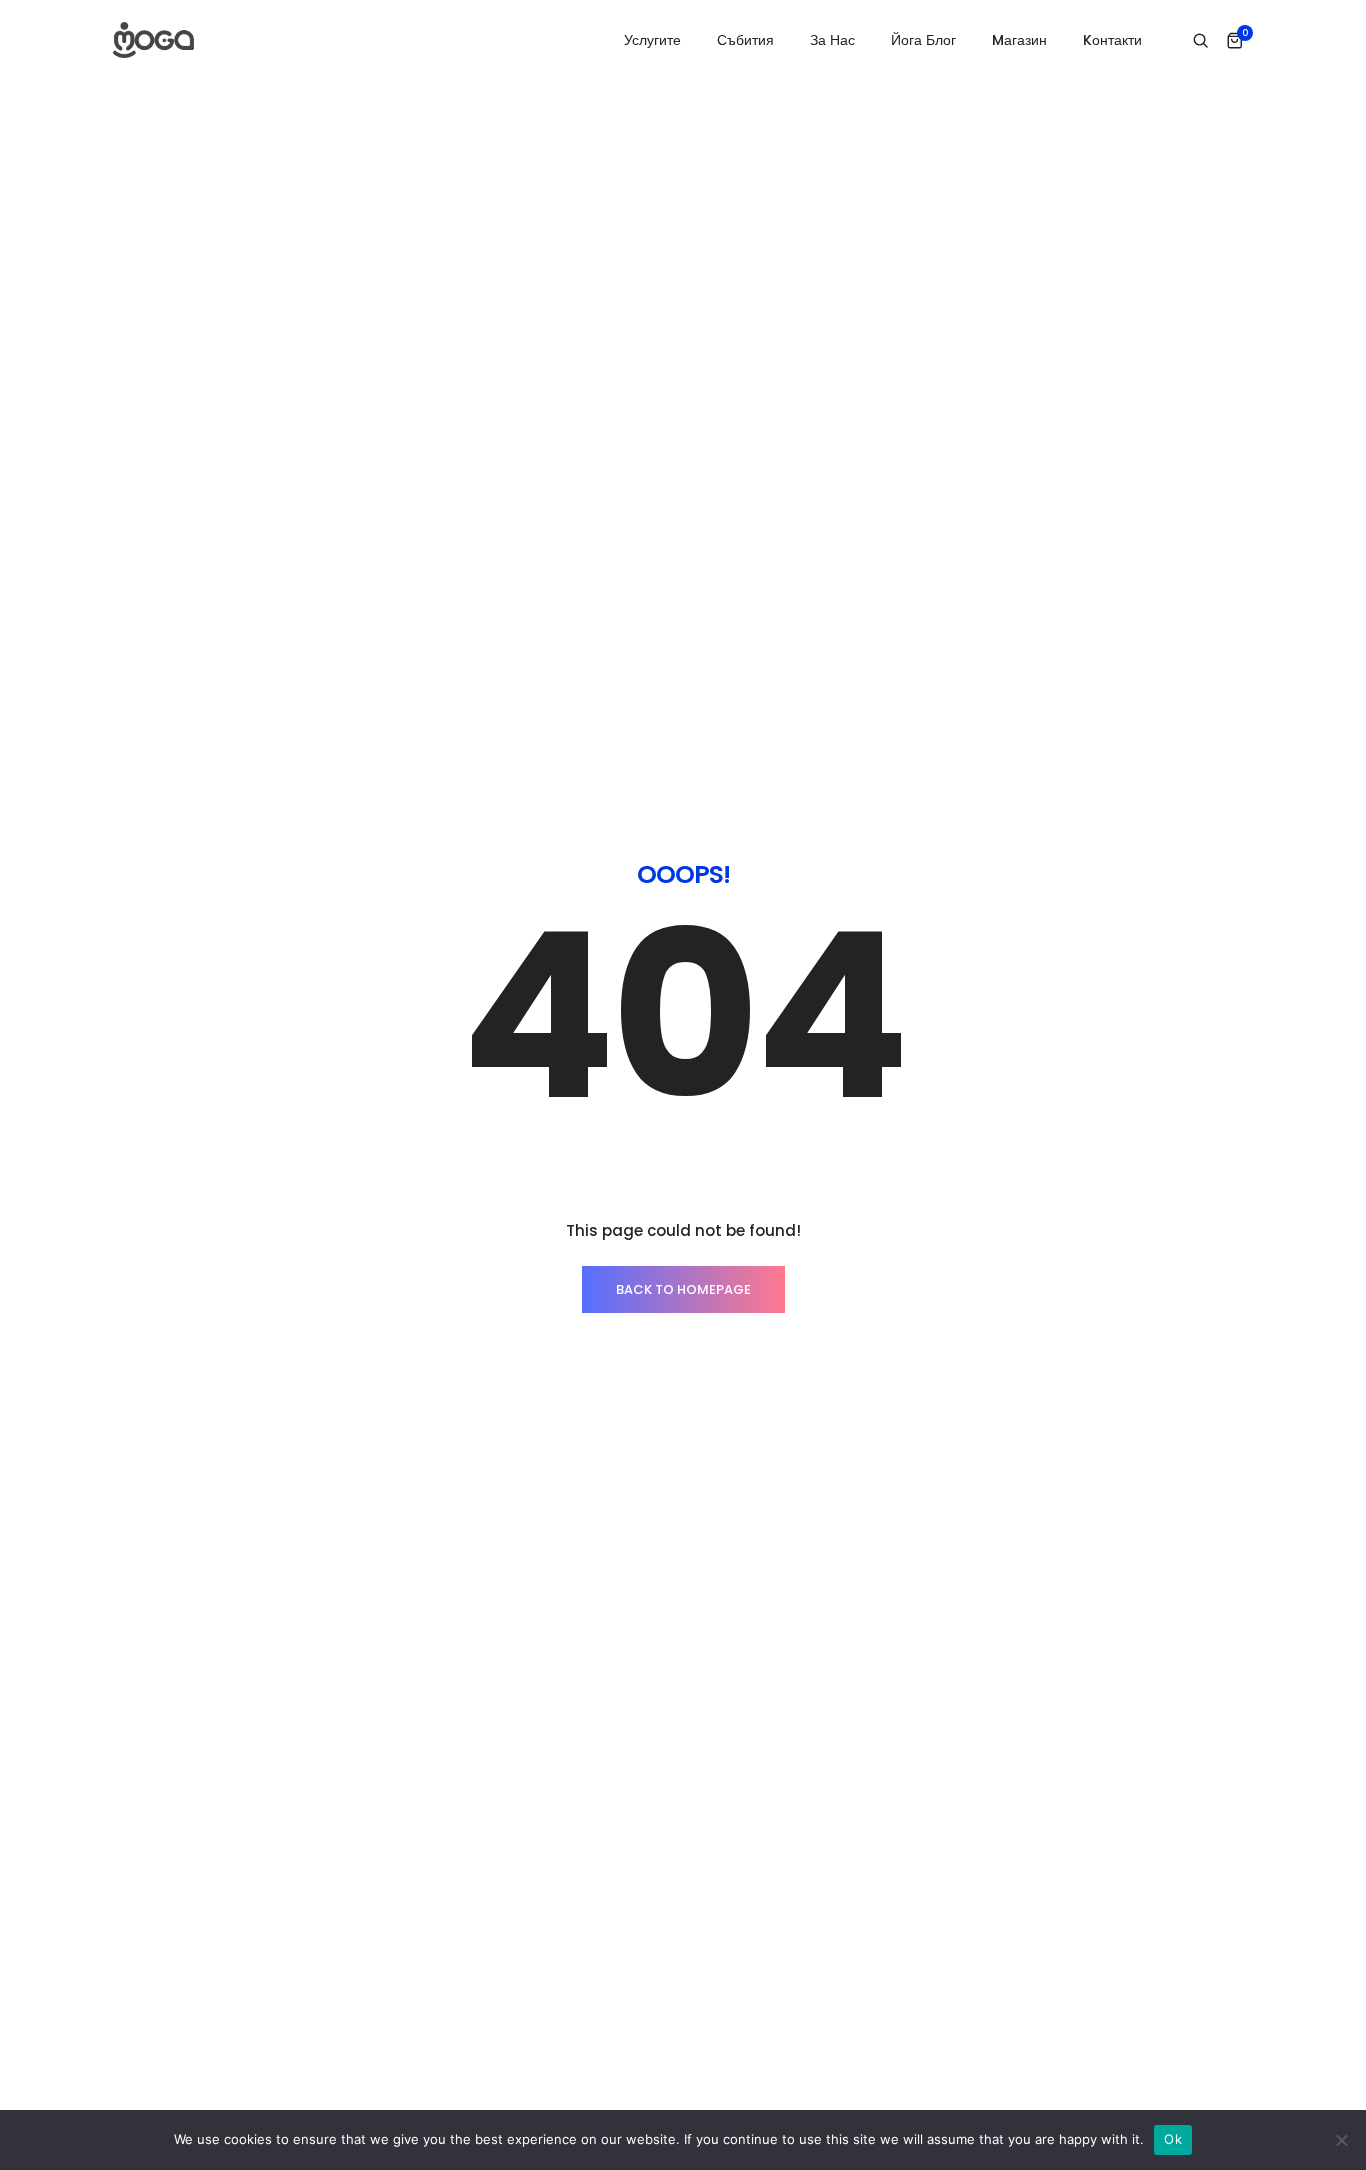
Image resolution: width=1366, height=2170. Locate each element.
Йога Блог (923, 40)
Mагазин (1019, 40)
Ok (1173, 2139)
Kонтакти (1112, 40)
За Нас (832, 40)
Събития (745, 40)
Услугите (652, 40)
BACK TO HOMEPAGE (683, 1289)
